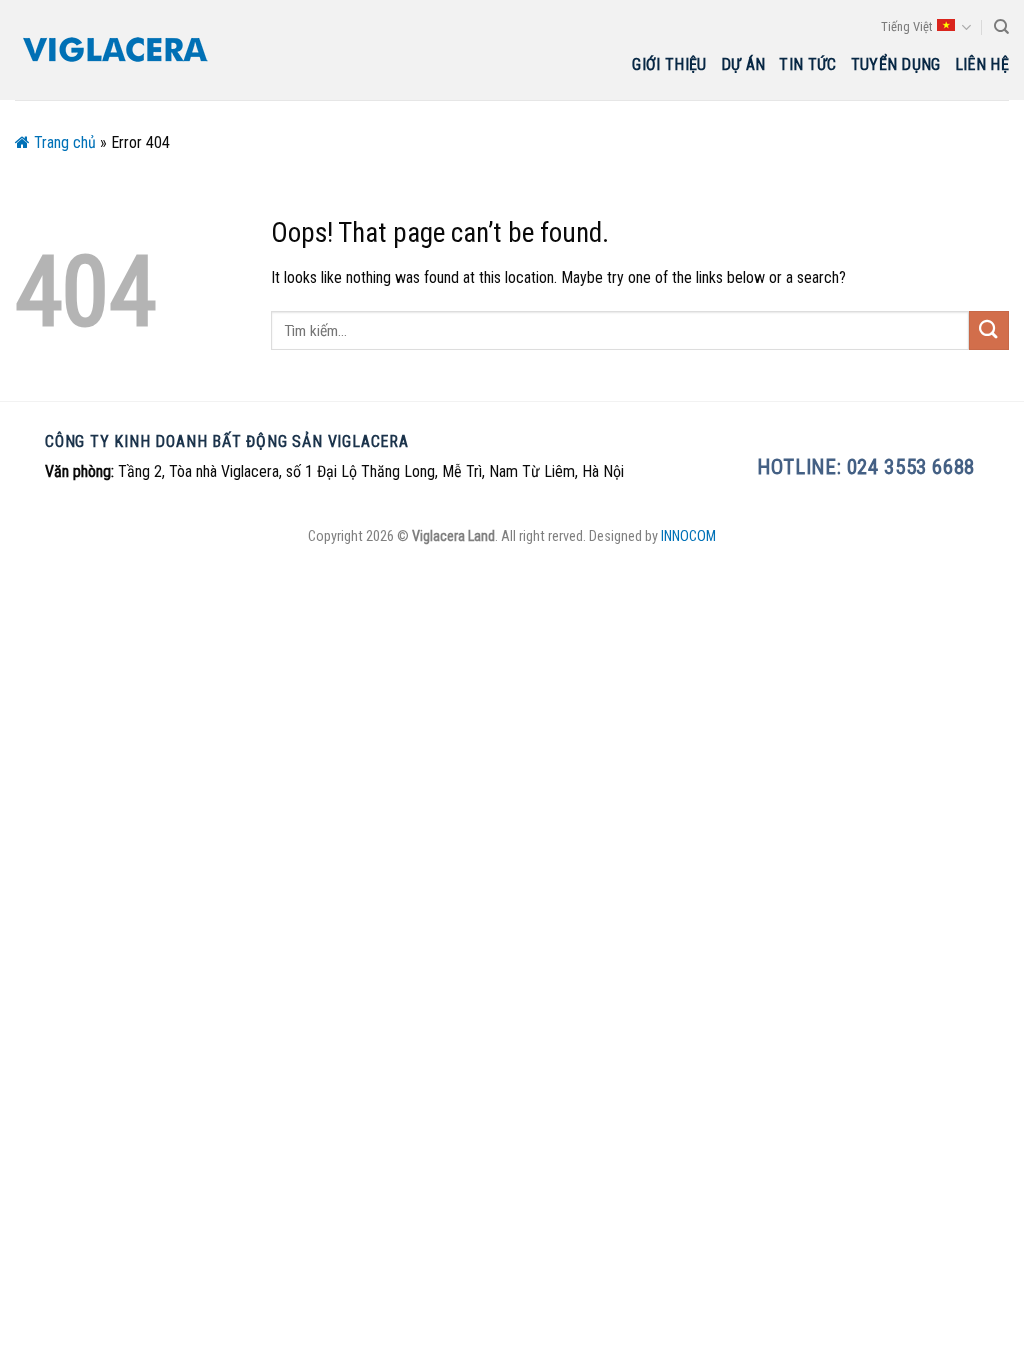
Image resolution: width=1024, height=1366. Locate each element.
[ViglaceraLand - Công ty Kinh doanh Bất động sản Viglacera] (115, 50)
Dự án (743, 64)
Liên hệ (982, 64)
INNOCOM (688, 536)
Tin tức (807, 64)
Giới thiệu (669, 64)
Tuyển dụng (896, 64)
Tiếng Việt (906, 26)
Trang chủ (63, 142)
